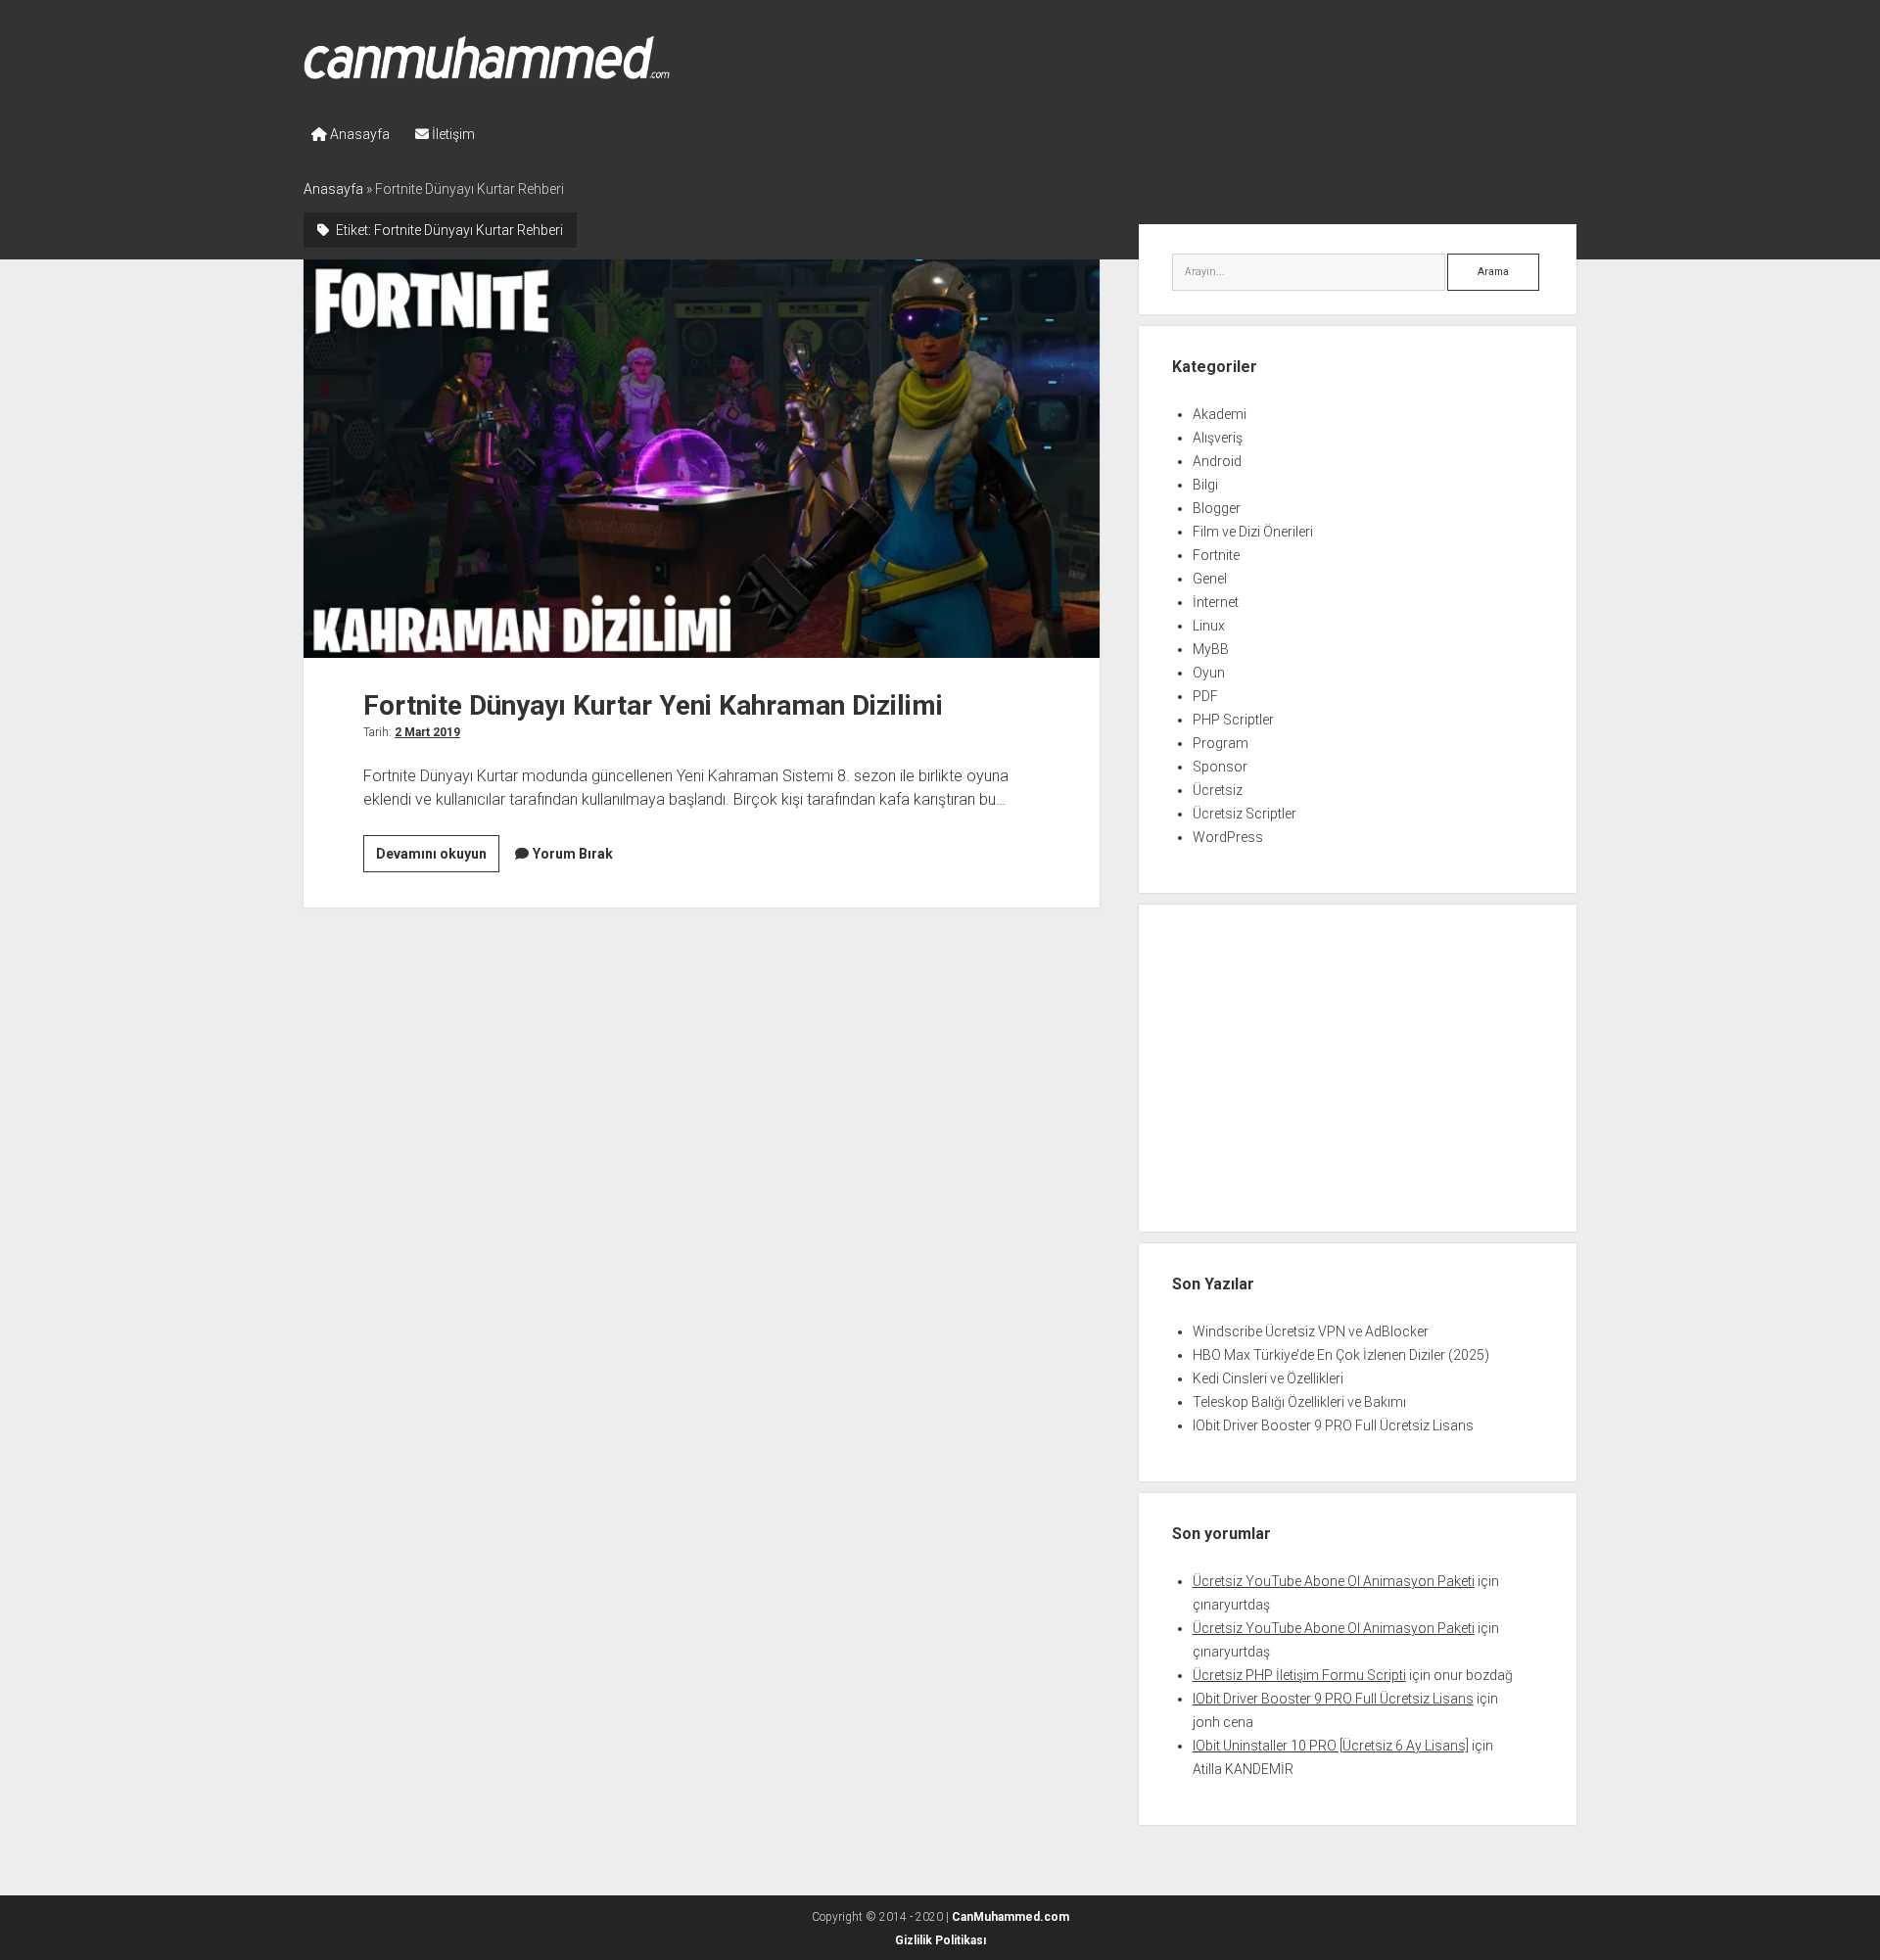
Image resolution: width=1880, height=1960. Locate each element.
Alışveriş (1218, 438)
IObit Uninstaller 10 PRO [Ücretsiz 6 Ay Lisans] (1331, 1746)
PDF (1205, 696)
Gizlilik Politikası (940, 1940)
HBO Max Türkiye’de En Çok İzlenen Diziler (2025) (1341, 1355)
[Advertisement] (1358, 1071)
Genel (1210, 579)
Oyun (1209, 673)
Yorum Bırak (573, 854)
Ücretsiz (1218, 790)
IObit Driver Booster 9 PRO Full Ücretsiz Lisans (1333, 1425)
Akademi (1220, 414)
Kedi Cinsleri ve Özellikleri (1268, 1378)
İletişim (452, 134)
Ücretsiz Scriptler (1245, 814)
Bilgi (1205, 485)
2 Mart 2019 (427, 732)
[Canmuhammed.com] (487, 72)
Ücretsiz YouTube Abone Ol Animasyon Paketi (1334, 1581)
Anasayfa (358, 134)
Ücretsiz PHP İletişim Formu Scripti (1299, 1675)
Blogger (1217, 508)
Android (1217, 461)
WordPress (1228, 837)
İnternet (1216, 602)
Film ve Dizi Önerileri (1253, 532)
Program (1221, 743)
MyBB (1211, 649)
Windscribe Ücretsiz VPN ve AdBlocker (1311, 1331)
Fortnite (1216, 555)
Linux (1209, 626)
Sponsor (1220, 767)
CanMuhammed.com (1010, 1917)
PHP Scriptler (1233, 720)
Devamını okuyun (438, 859)
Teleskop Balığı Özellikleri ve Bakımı (1299, 1402)
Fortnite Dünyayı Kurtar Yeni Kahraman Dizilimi (702, 458)
